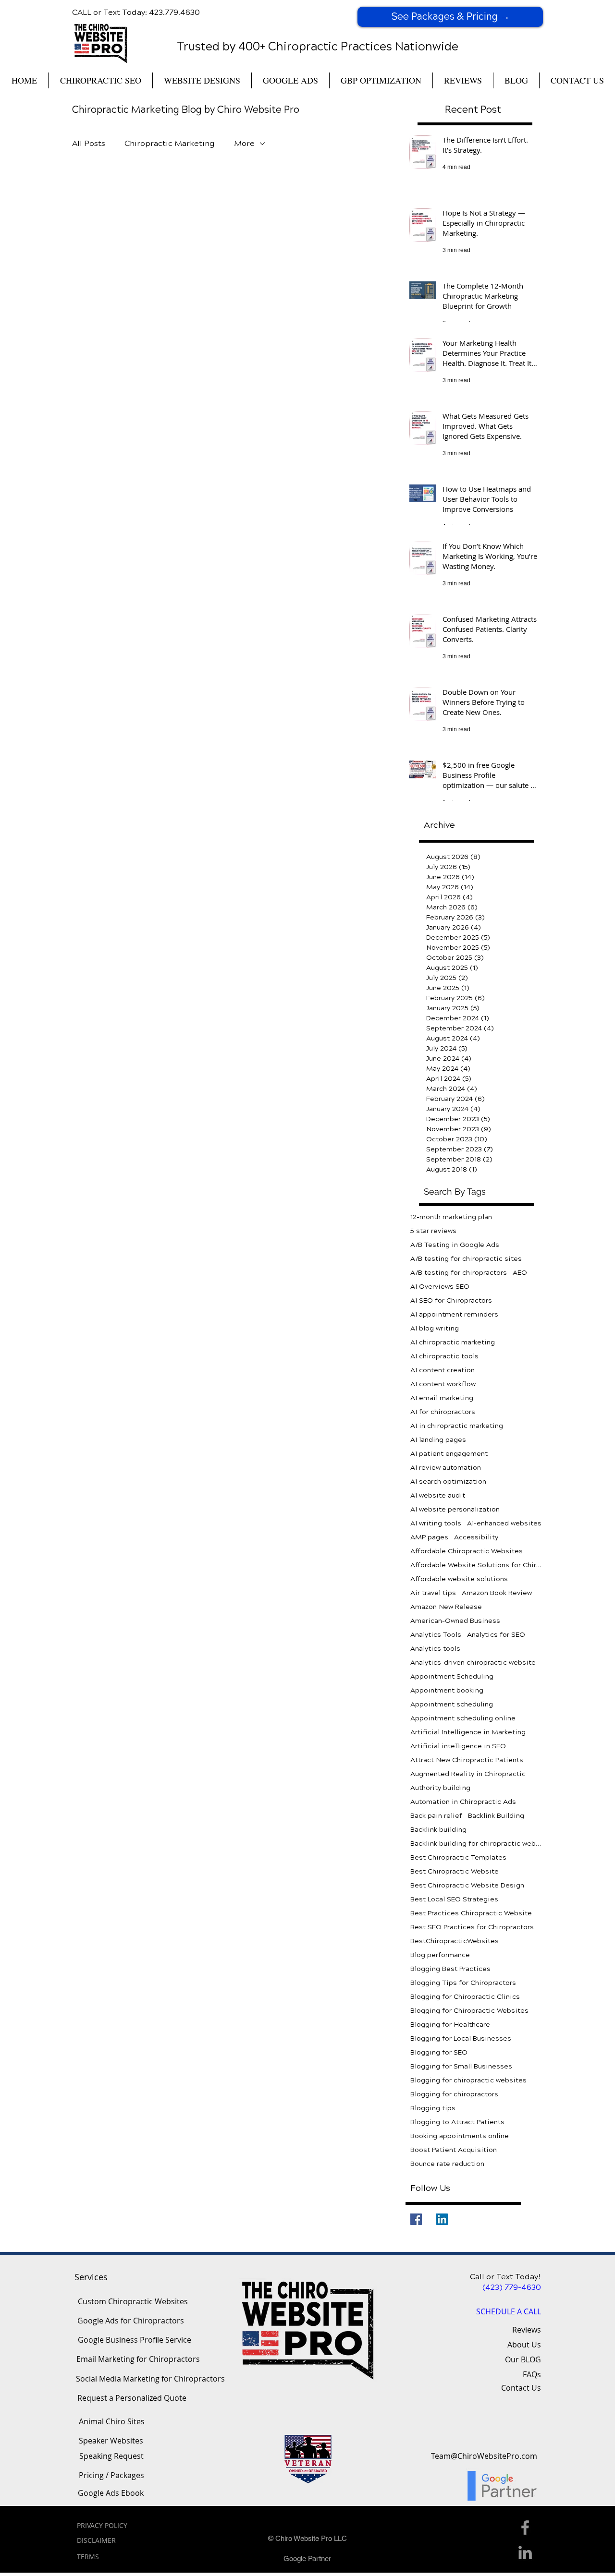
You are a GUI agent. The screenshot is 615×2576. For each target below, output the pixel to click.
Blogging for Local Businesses (461, 2038)
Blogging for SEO (439, 2052)
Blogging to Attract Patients (457, 2122)
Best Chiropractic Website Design (467, 1885)
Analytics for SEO (496, 1635)
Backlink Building (496, 1816)
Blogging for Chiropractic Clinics (465, 1997)
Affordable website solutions (459, 1579)
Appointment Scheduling (452, 1676)
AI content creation (443, 1370)
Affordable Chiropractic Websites (467, 1551)
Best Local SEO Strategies (454, 1899)
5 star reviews (433, 1231)
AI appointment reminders (454, 1314)
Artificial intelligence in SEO (458, 1746)
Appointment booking (447, 1690)
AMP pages (429, 1537)
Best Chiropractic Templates (458, 1857)
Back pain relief (436, 1816)
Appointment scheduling (452, 1704)
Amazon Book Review (497, 1593)
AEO (520, 1273)
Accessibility (476, 1537)
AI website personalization (455, 1509)
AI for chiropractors (443, 1412)
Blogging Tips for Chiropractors (463, 1983)
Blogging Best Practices (450, 1969)
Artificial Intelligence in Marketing (468, 1732)
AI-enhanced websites (504, 1523)
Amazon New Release (446, 1607)
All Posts (89, 143)
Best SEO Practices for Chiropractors (472, 1927)
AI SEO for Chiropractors (451, 1300)
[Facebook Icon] (525, 2528)
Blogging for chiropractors (454, 2094)
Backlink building (438, 1830)
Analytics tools (435, 1649)
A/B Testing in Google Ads (455, 1245)
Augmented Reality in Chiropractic (468, 1774)
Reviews (527, 2330)
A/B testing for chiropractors (459, 1273)
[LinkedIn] (442, 2219)
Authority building (440, 1788)
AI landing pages (438, 1440)
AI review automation (446, 1468)
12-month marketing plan (451, 1217)
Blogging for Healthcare (450, 2025)
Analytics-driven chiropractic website (473, 1663)
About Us (524, 2345)
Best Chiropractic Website (455, 1871)
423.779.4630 (174, 12)
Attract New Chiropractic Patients (467, 1760)
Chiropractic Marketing (170, 143)
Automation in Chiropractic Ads (463, 1802)
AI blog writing (435, 1328)
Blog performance (440, 1955)
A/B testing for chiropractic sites (466, 1259)
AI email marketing (442, 1398)
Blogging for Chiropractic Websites (469, 2011)
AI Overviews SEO (440, 1287)
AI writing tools (436, 1523)
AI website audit (438, 1495)
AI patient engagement (449, 1454)
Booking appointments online (460, 2136)
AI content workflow (443, 1384)
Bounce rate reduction (447, 2164)
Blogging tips (433, 2108)
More (244, 143)
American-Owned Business (455, 1621)
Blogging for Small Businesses (461, 2066)
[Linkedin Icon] (525, 2552)
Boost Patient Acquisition (454, 2150)
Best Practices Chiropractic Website (471, 1913)
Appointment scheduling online (463, 1718)
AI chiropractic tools (444, 1356)
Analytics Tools (436, 1635)
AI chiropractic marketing (453, 1342)
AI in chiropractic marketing (457, 1426)
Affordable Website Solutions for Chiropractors (477, 1565)
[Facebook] (416, 2219)
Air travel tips (433, 1593)
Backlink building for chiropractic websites (477, 1844)
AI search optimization (448, 1482)
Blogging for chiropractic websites (468, 2080)
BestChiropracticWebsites (455, 1941)
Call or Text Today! (505, 2277)
